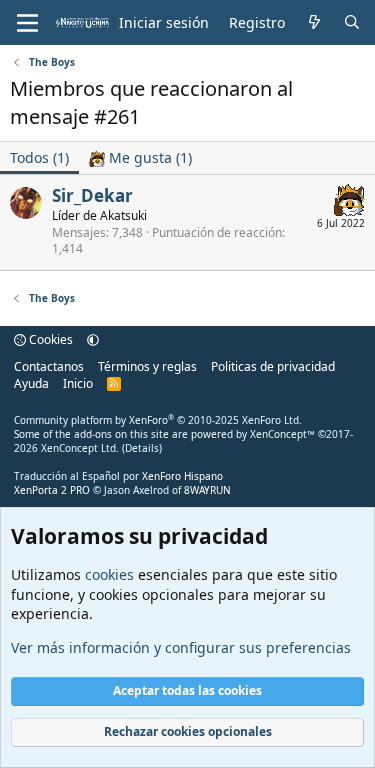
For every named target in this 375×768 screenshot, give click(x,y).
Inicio (78, 383)
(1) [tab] (39, 157)
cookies (109, 574)
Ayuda (31, 383)
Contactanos (49, 366)
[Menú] (27, 23)
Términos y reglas (147, 366)
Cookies (49, 339)
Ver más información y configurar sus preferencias (181, 647)
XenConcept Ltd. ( (83, 448)
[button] (93, 339)
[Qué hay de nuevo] (314, 23)
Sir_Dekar (92, 195)
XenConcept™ (282, 434)
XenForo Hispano (182, 476)
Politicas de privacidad (273, 366)
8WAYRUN (207, 490)
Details (142, 448)
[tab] (140, 158)
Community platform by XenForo (158, 420)
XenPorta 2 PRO (52, 490)
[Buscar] (352, 23)
